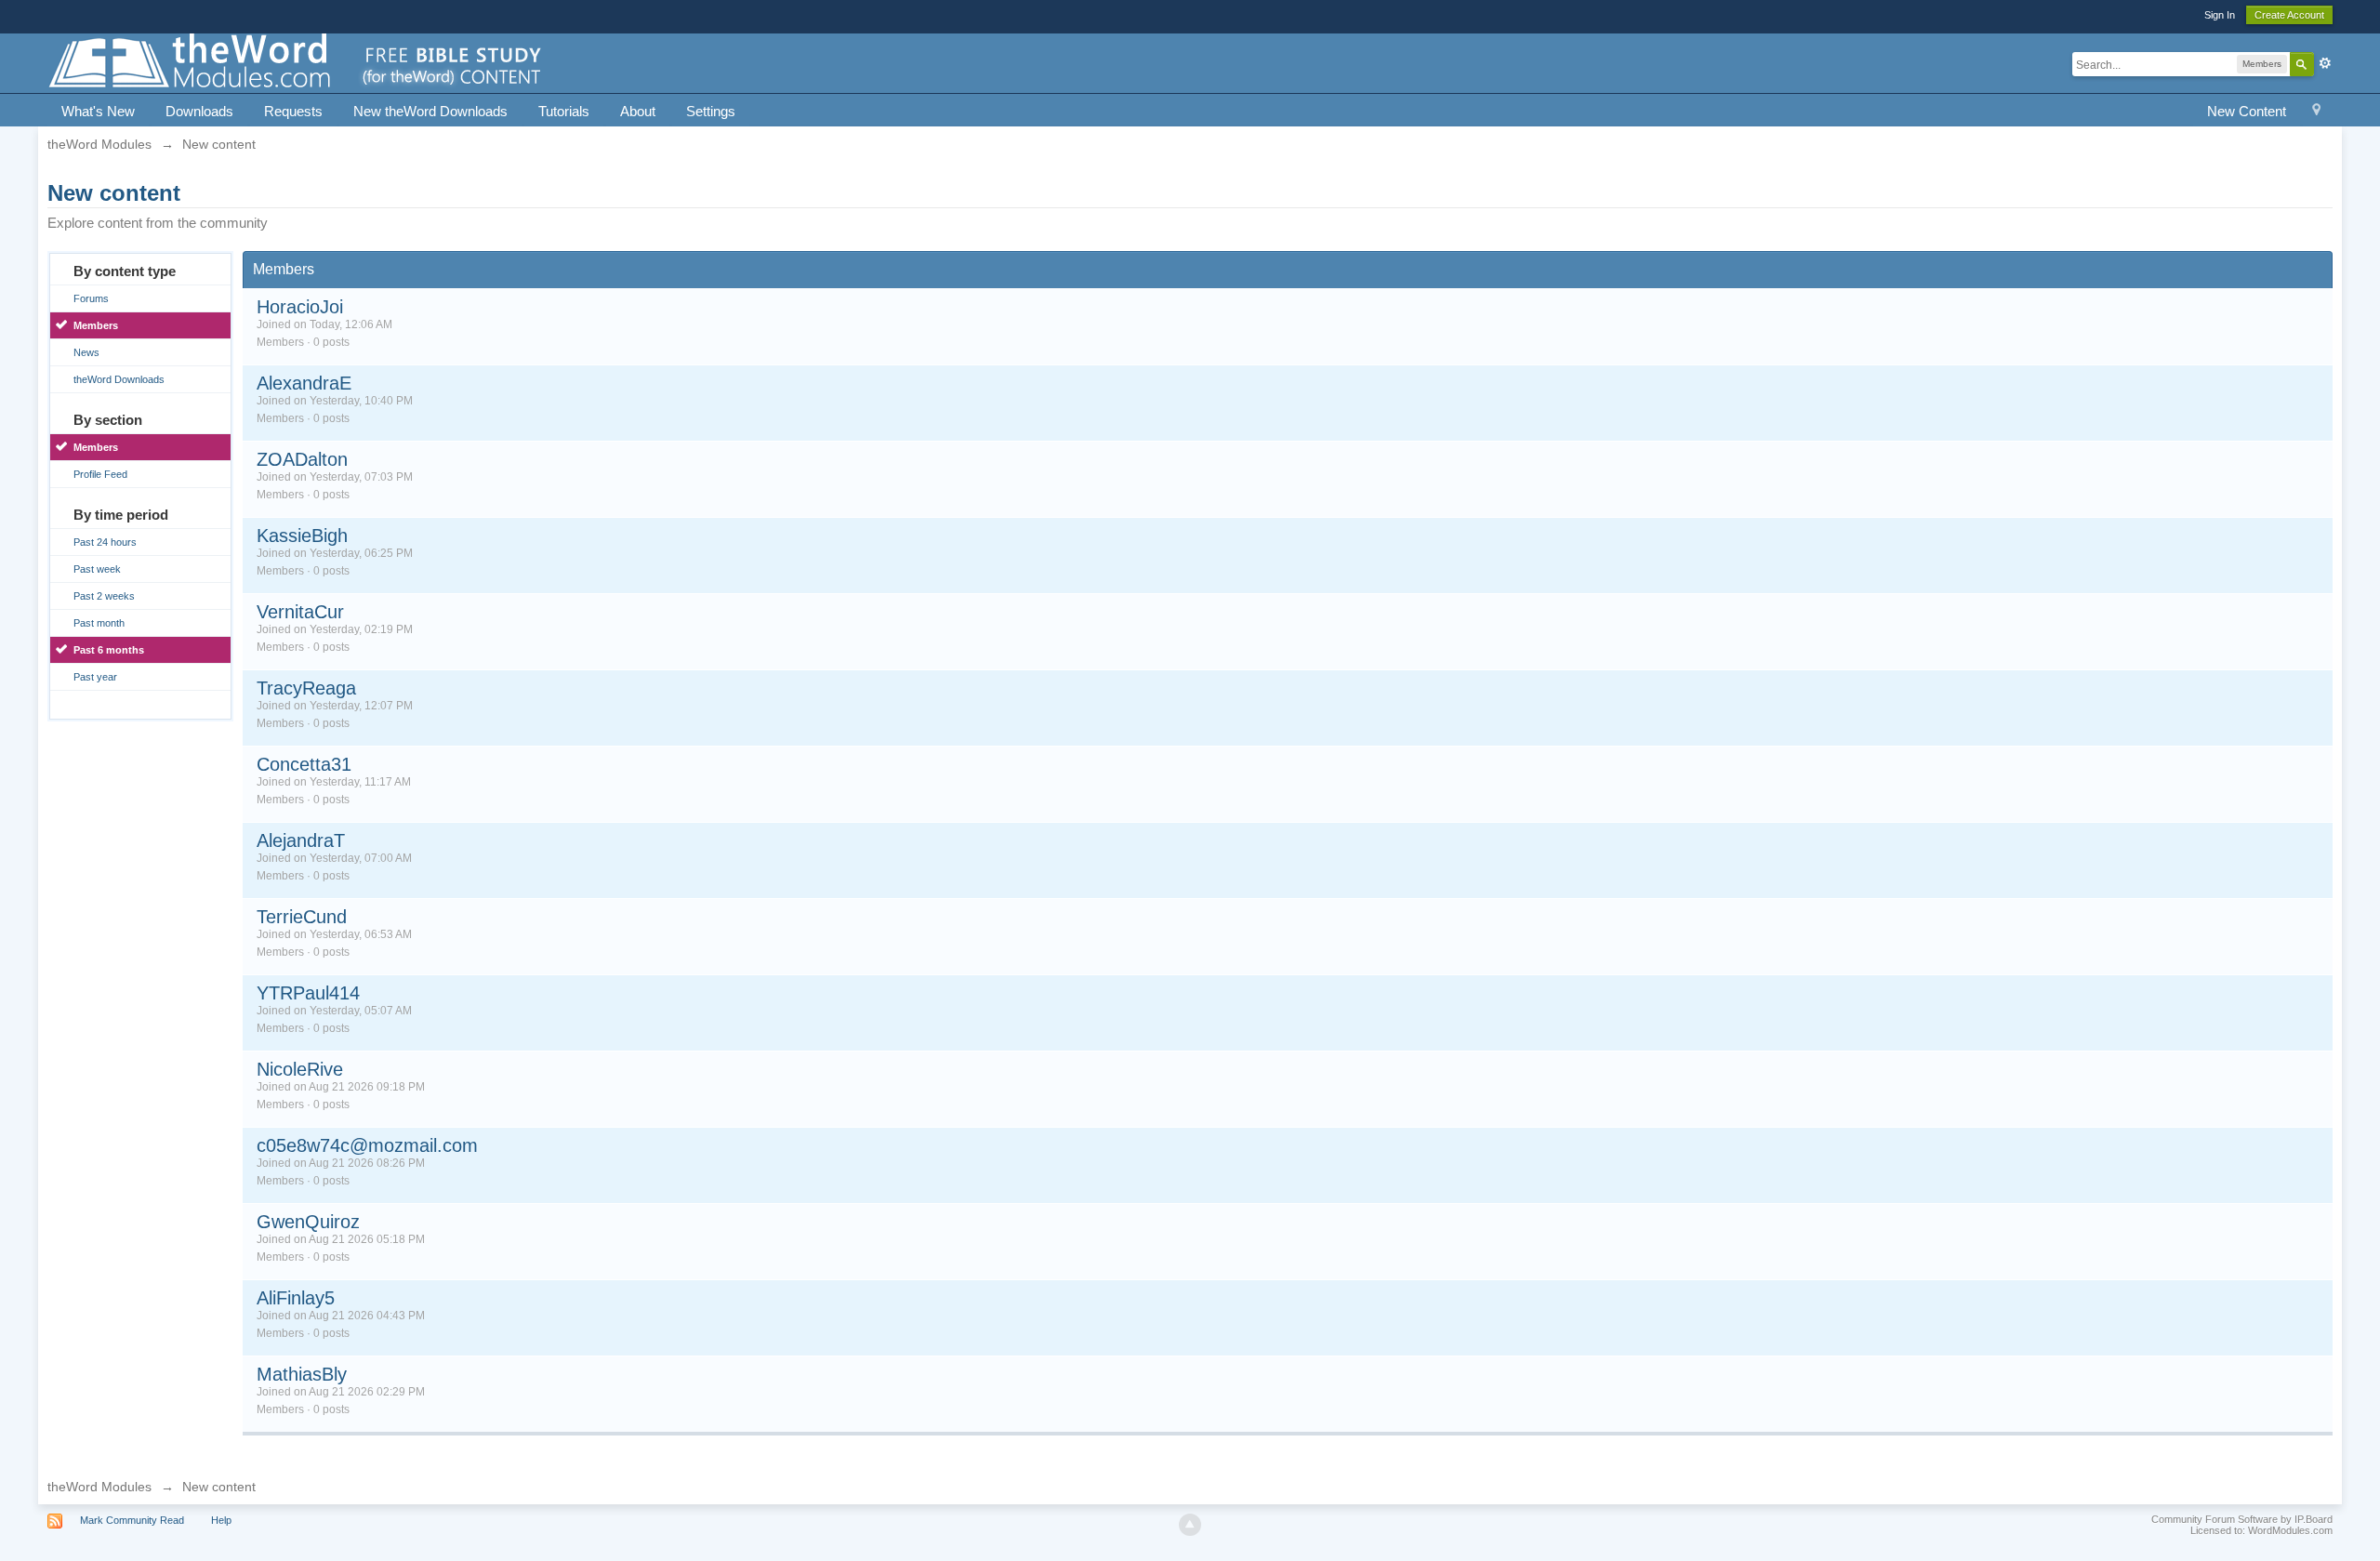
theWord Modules (99, 1487)
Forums (91, 298)
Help (221, 1520)
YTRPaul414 (308, 993)
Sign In (2220, 15)
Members (96, 325)
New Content (2247, 111)
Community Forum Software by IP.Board (2242, 1519)
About (638, 111)
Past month (99, 623)
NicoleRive (300, 1069)
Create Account (2289, 15)
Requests (293, 111)
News (86, 352)
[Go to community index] (297, 62)
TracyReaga (306, 688)
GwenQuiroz (308, 1222)
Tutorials (564, 111)
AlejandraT (301, 840)
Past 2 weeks (104, 596)
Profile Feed (100, 474)
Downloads (199, 111)
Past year (95, 677)
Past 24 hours (105, 542)
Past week (97, 569)
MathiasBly (302, 1374)
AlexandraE (304, 383)
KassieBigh (302, 536)
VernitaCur (300, 612)
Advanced (2325, 63)
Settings (711, 111)
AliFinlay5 (296, 1298)
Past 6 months (109, 650)
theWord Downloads (119, 379)
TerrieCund (302, 917)
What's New (98, 111)
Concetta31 (304, 764)
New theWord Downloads (430, 111)
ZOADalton (302, 459)
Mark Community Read (132, 1520)
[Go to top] (1190, 1525)
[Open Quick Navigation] (2316, 112)
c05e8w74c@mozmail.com (367, 1145)
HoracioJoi (300, 307)
